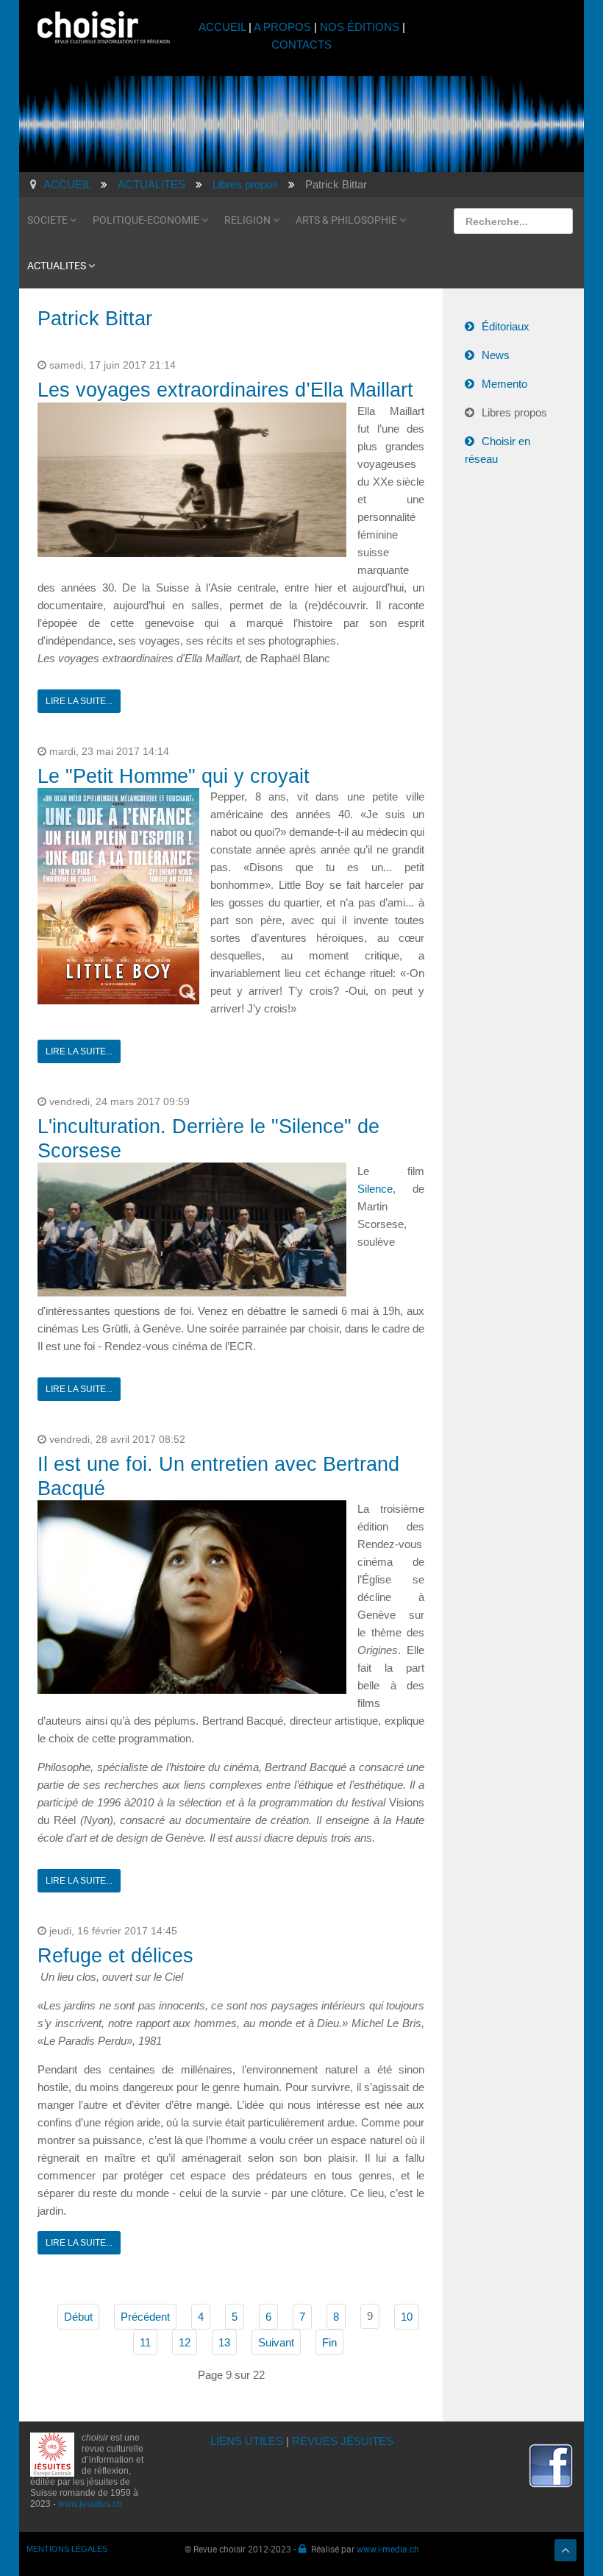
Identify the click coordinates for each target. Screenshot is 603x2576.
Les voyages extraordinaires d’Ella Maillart (225, 390)
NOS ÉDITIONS (360, 27)
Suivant (276, 2342)
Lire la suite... (79, 701)
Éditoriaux (506, 326)
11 (145, 2342)
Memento (504, 384)
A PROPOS (282, 27)
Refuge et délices (115, 1956)
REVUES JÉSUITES (343, 2441)
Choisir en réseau (497, 450)
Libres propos (514, 412)
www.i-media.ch (388, 2549)
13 (224, 2342)
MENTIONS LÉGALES (67, 2549)
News (496, 355)
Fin (329, 2342)
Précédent (145, 2317)
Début (78, 2317)
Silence (375, 1189)
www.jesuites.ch (90, 2504)
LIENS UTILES (247, 2441)
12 (185, 2342)
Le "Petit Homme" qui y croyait (174, 776)
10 (407, 2317)
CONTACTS (301, 45)
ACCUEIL (224, 27)
